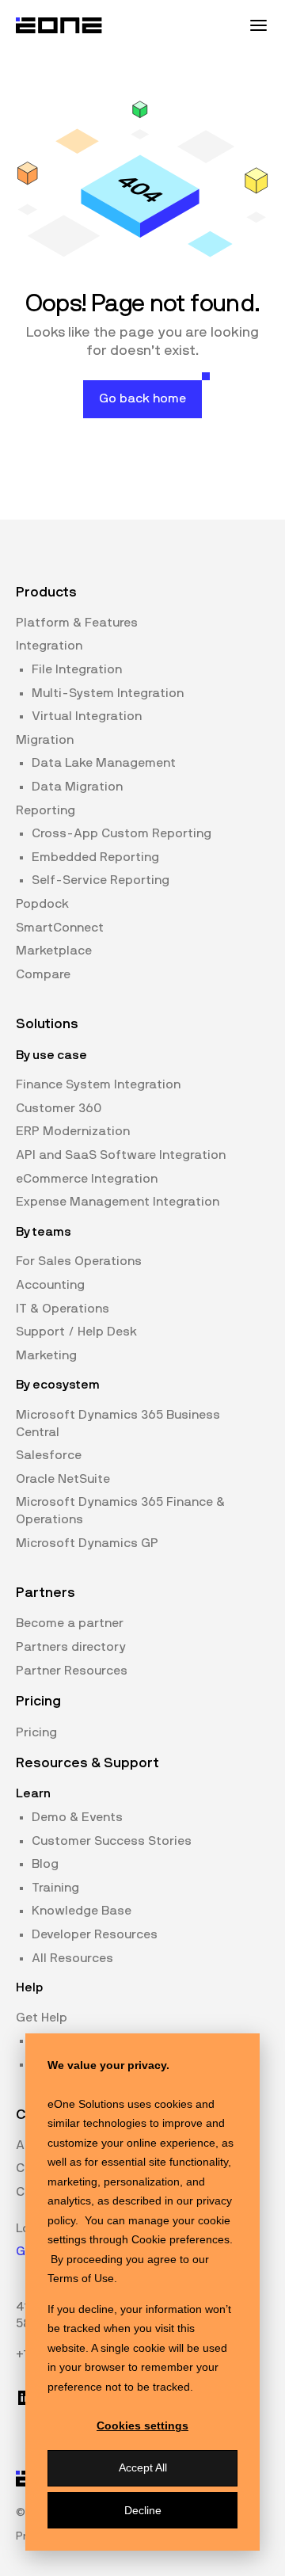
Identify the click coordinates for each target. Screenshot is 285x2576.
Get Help (42, 2018)
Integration (49, 646)
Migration (45, 740)
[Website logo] (59, 25)
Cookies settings (142, 2425)
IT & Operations (63, 1309)
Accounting (50, 1285)
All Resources (72, 1958)
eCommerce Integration (87, 1179)
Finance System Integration (98, 1084)
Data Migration (77, 787)
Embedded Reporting (95, 857)
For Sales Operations (79, 1261)
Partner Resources (72, 1671)
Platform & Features (77, 623)
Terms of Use (81, 2278)
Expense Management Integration (118, 1202)
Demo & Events (77, 1817)
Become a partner (70, 1623)
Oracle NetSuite (63, 1479)
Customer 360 (59, 1108)
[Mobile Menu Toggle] (258, 25)
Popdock (42, 904)
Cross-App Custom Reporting (122, 833)
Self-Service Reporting (101, 880)
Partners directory (71, 1647)
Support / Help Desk (76, 1332)
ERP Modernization (73, 1131)
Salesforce (49, 1455)
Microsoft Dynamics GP (87, 1543)
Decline (143, 2510)
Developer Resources (95, 1934)
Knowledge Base (82, 1911)
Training (55, 1888)
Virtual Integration (87, 716)
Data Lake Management (104, 763)
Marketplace (54, 951)
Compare (43, 974)
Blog (45, 1864)
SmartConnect (60, 928)
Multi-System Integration (108, 693)
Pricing (36, 1732)
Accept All (143, 2467)
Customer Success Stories (112, 1841)
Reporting (46, 810)
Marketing (46, 1355)
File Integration (77, 669)
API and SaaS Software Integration (121, 1155)
